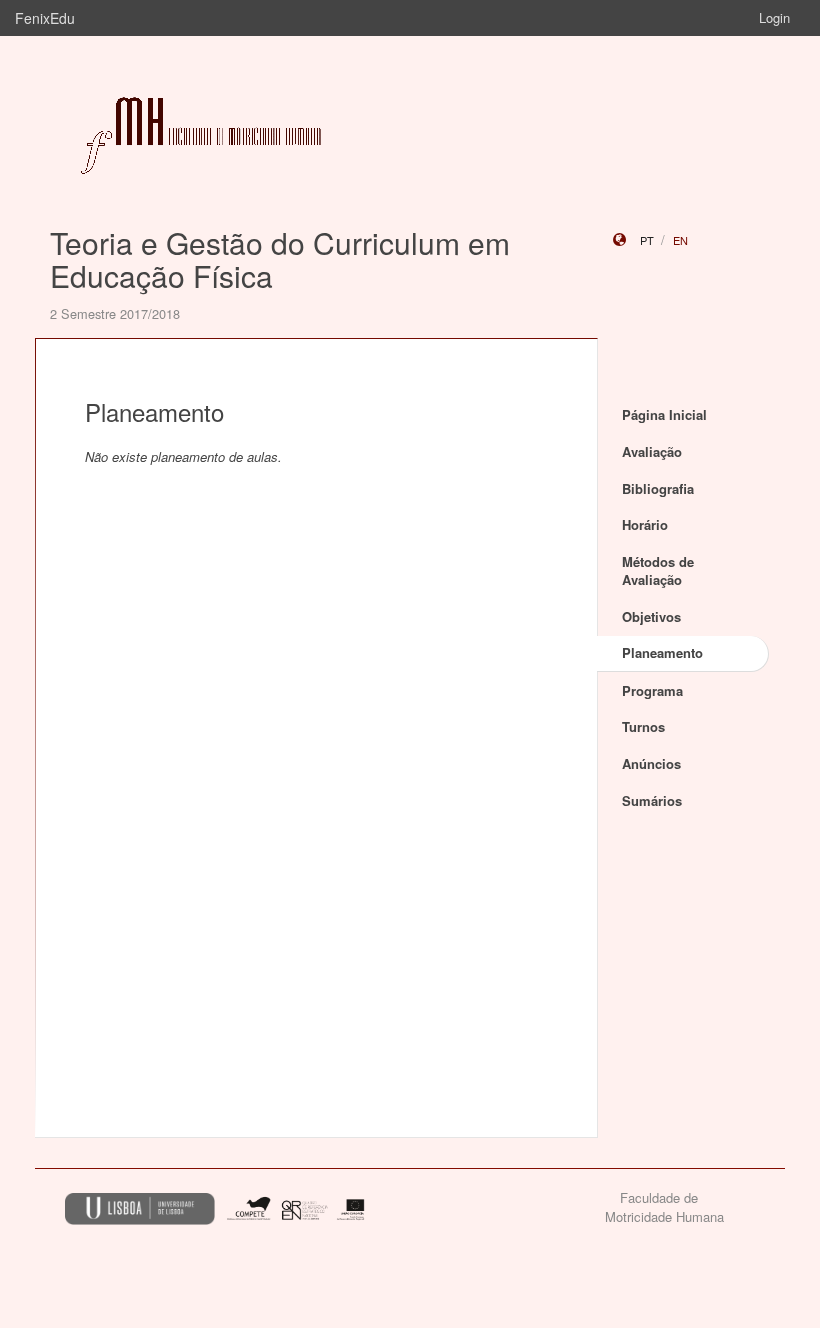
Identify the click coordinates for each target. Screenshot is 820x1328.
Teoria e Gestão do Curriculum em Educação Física (280, 259)
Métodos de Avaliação (658, 571)
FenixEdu (45, 18)
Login (774, 17)
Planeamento (662, 652)
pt (647, 240)
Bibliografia (658, 488)
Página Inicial (664, 414)
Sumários (652, 800)
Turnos (643, 726)
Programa (652, 690)
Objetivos (651, 616)
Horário (645, 524)
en (680, 240)
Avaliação (652, 451)
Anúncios (651, 763)
